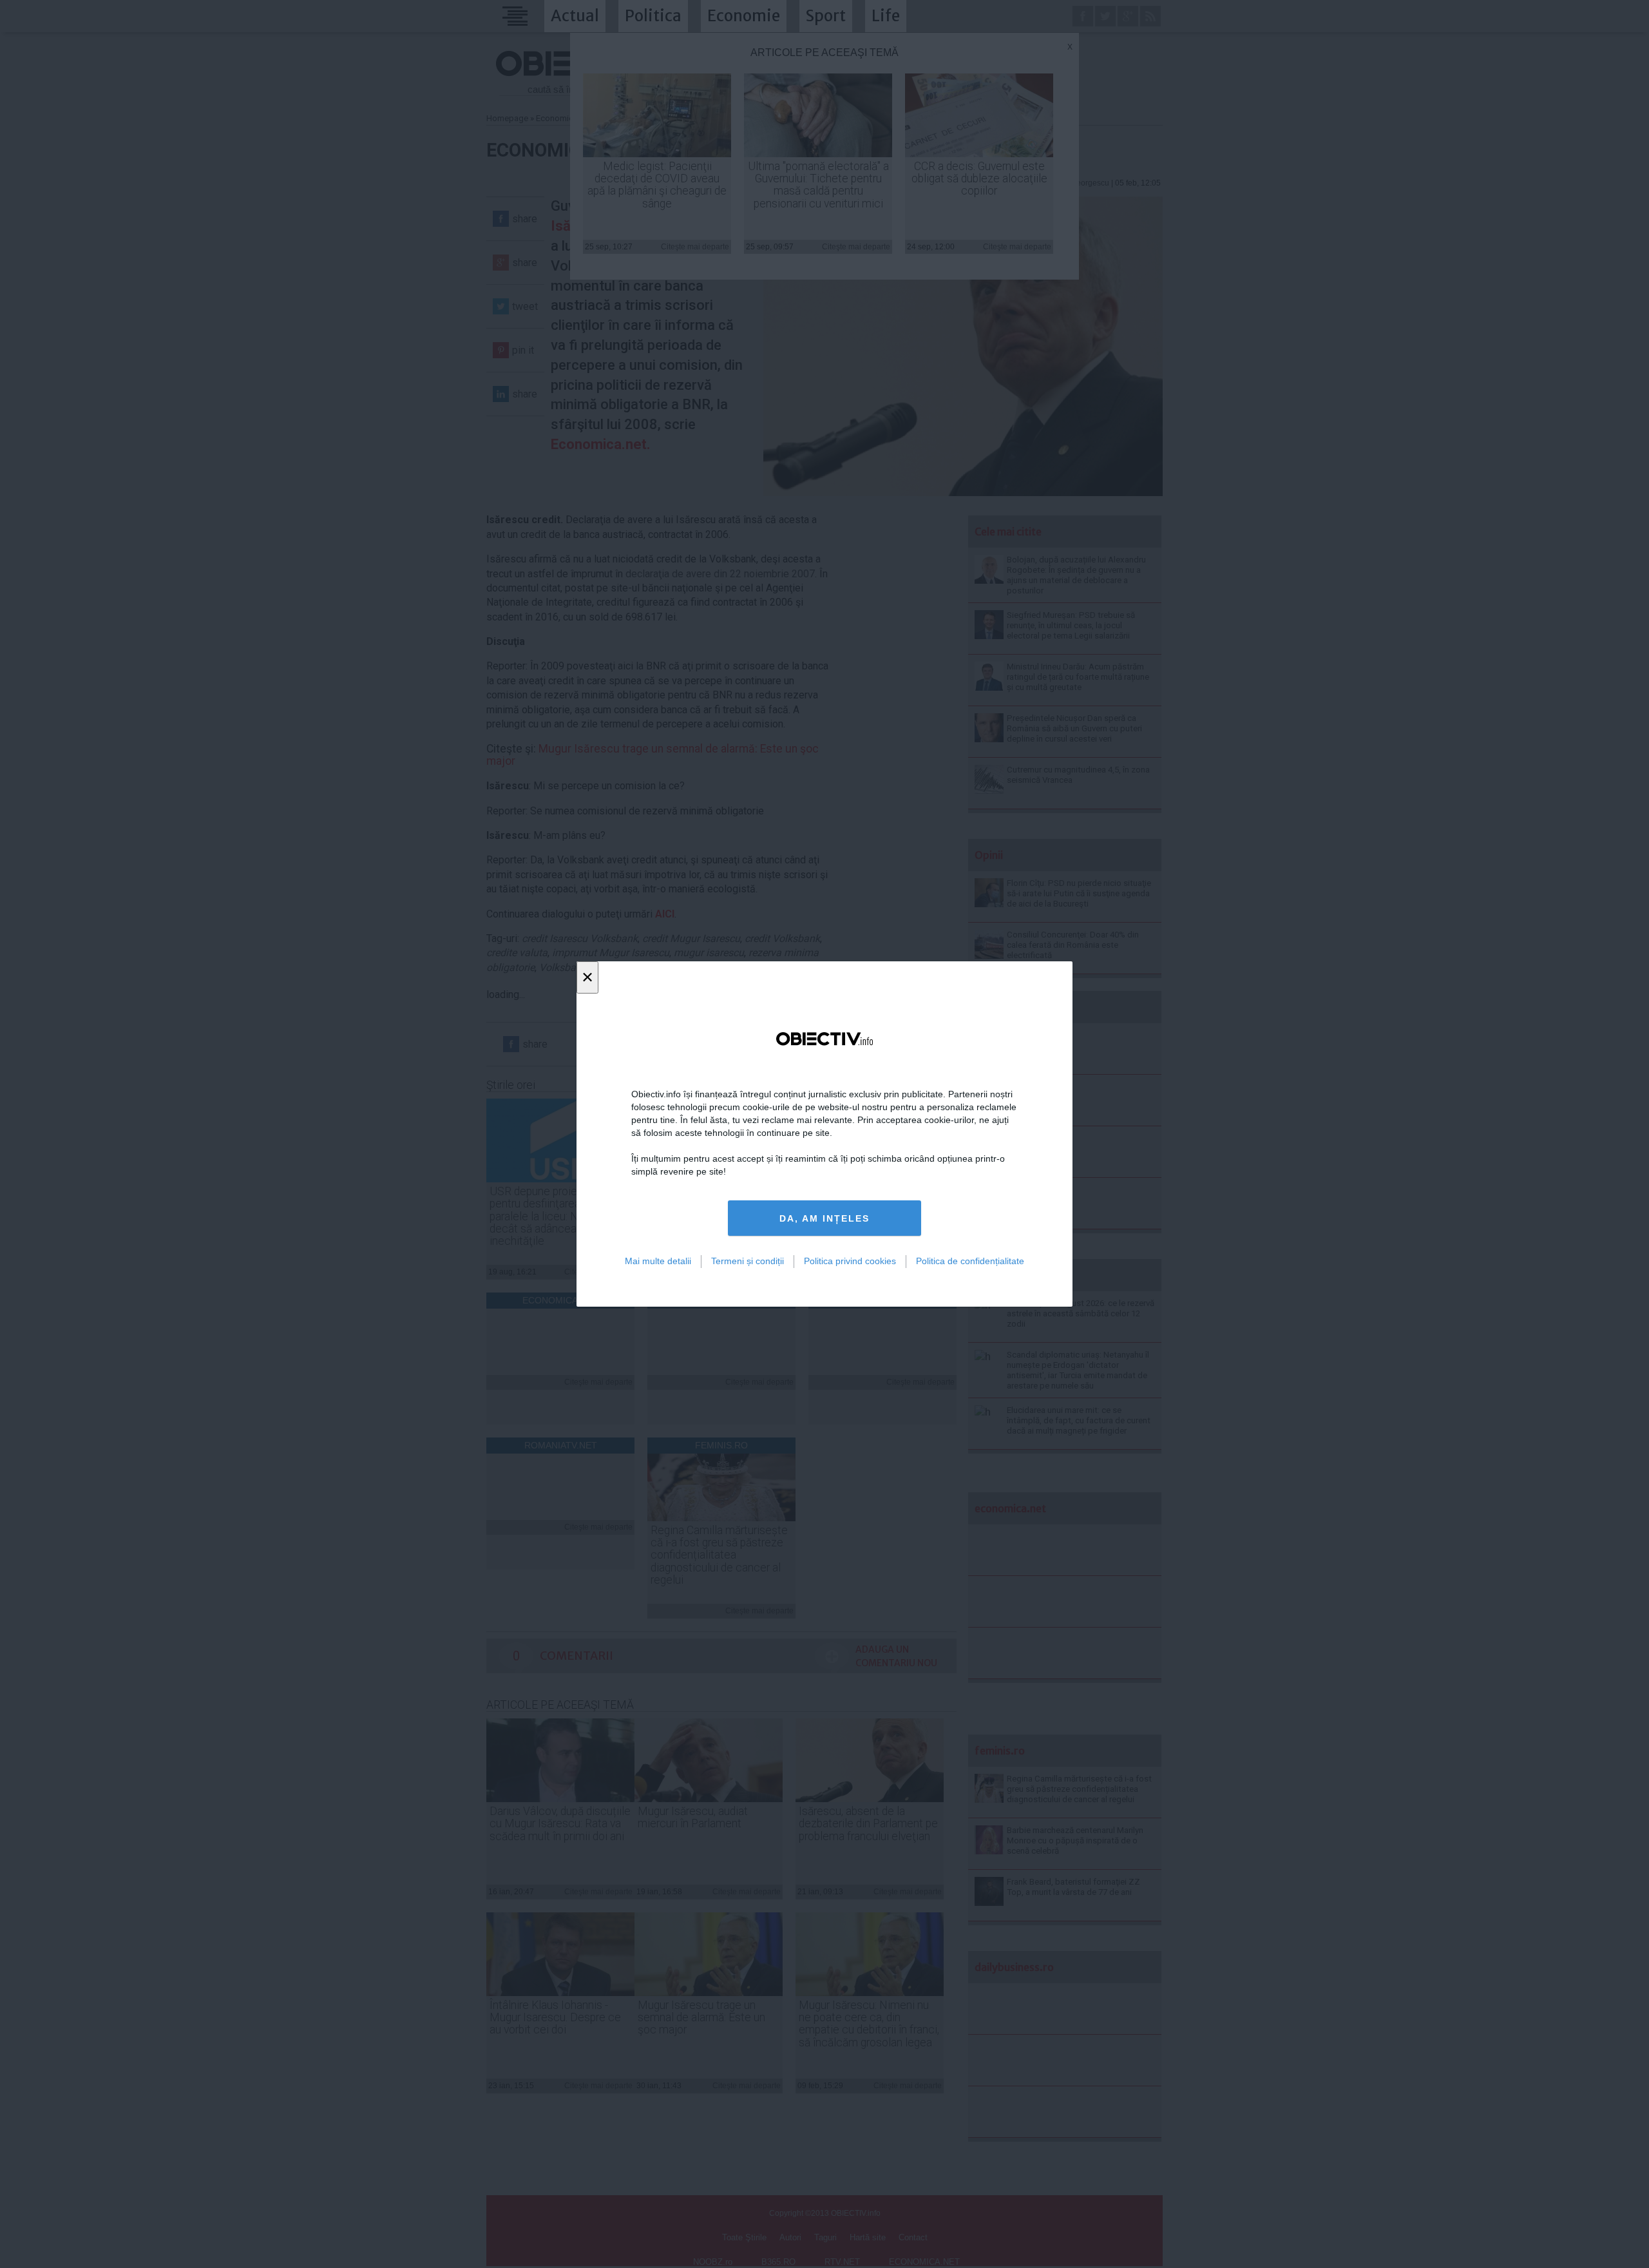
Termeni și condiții (748, 1261)
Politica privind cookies (850, 1261)
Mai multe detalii (658, 1261)
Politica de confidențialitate (970, 1261)
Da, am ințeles (824, 1218)
